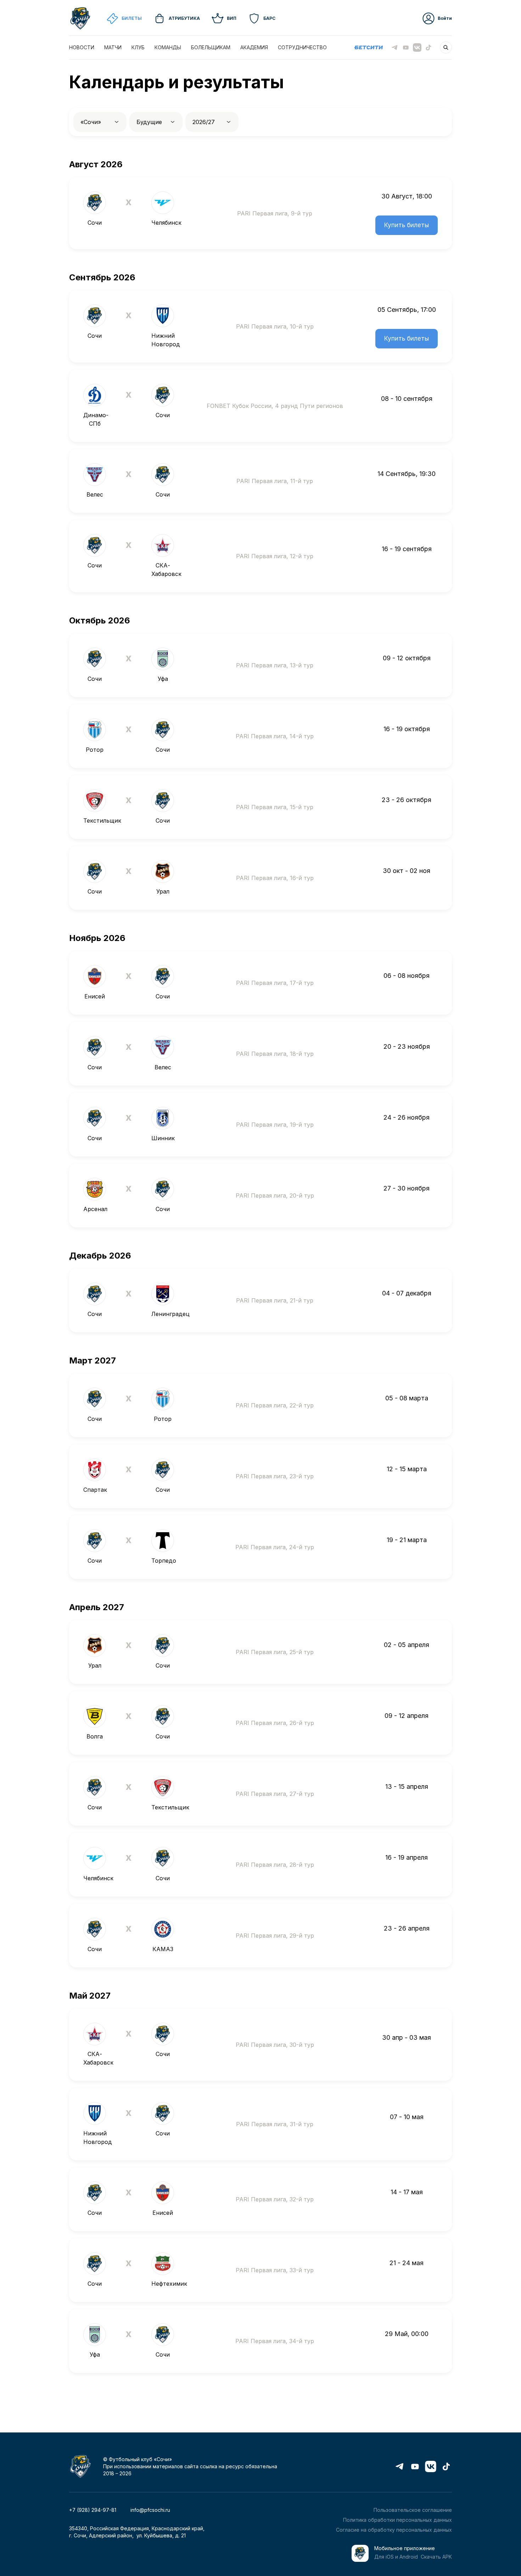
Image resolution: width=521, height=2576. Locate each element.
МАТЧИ (113, 47)
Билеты (132, 18)
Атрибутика (184, 18)
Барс (269, 18)
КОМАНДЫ (168, 47)
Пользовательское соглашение (413, 2510)
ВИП (232, 18)
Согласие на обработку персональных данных (394, 2530)
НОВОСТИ (82, 47)
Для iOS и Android (396, 2557)
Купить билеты (407, 225)
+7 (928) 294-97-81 (93, 2510)
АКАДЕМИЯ (254, 47)
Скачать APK (436, 2557)
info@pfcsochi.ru (150, 2510)
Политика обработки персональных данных (397, 2520)
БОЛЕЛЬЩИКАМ (211, 47)
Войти (445, 18)
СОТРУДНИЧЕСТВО (302, 47)
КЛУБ (138, 47)
